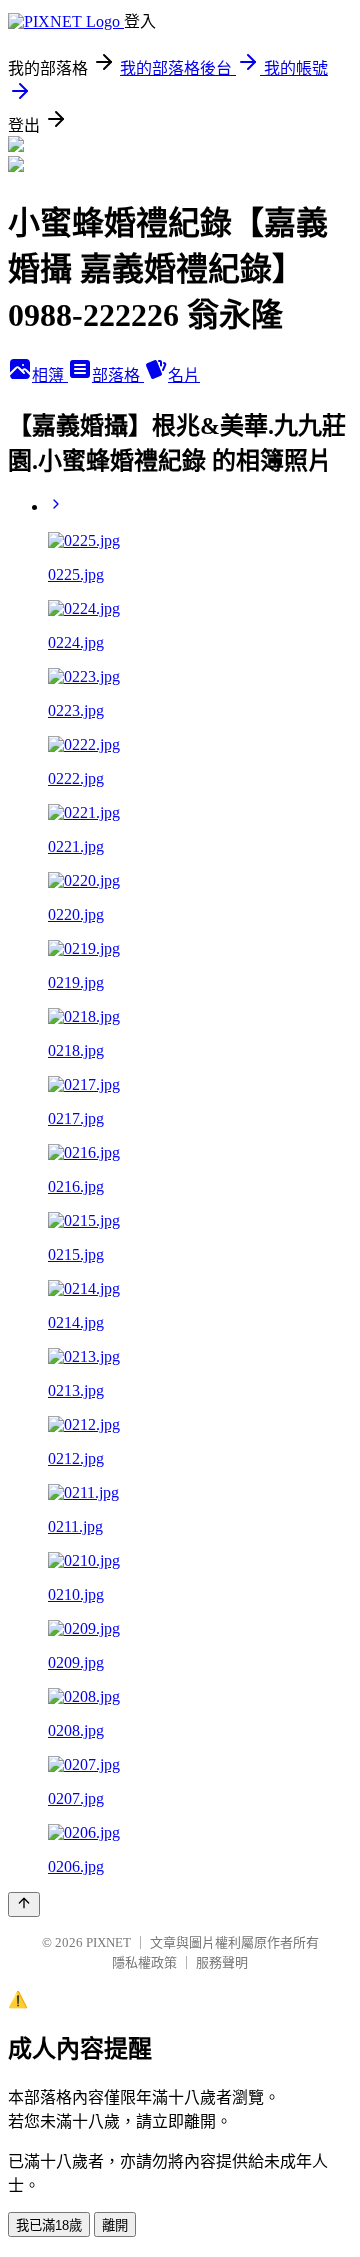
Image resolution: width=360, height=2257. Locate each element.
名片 (184, 375)
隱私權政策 (144, 1962)
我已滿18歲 (49, 2225)
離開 (115, 2225)
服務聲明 (222, 1962)
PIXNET (108, 1942)
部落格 (118, 375)
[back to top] (24, 1904)
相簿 (50, 375)
